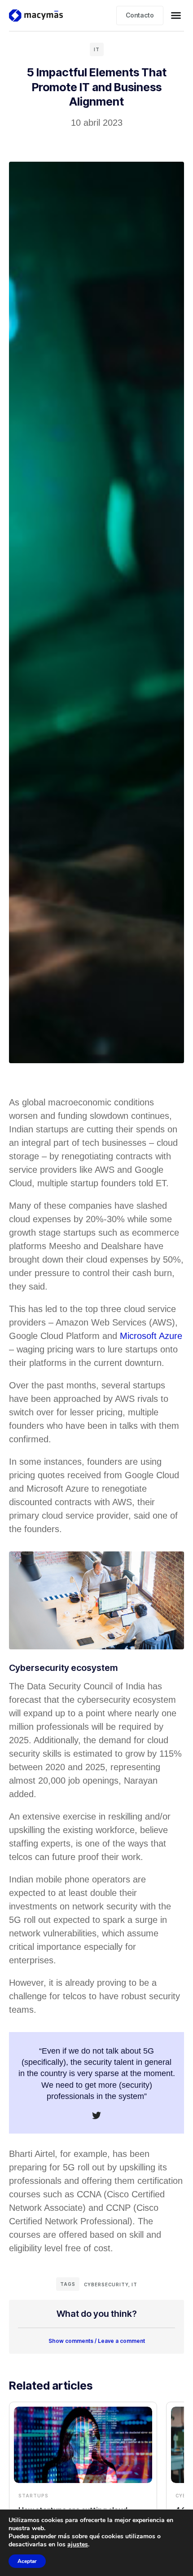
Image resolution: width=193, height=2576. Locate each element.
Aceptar (27, 2561)
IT (97, 49)
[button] (176, 15)
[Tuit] (96, 2116)
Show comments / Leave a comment (97, 2341)
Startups (33, 2496)
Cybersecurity (106, 2284)
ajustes (78, 2545)
